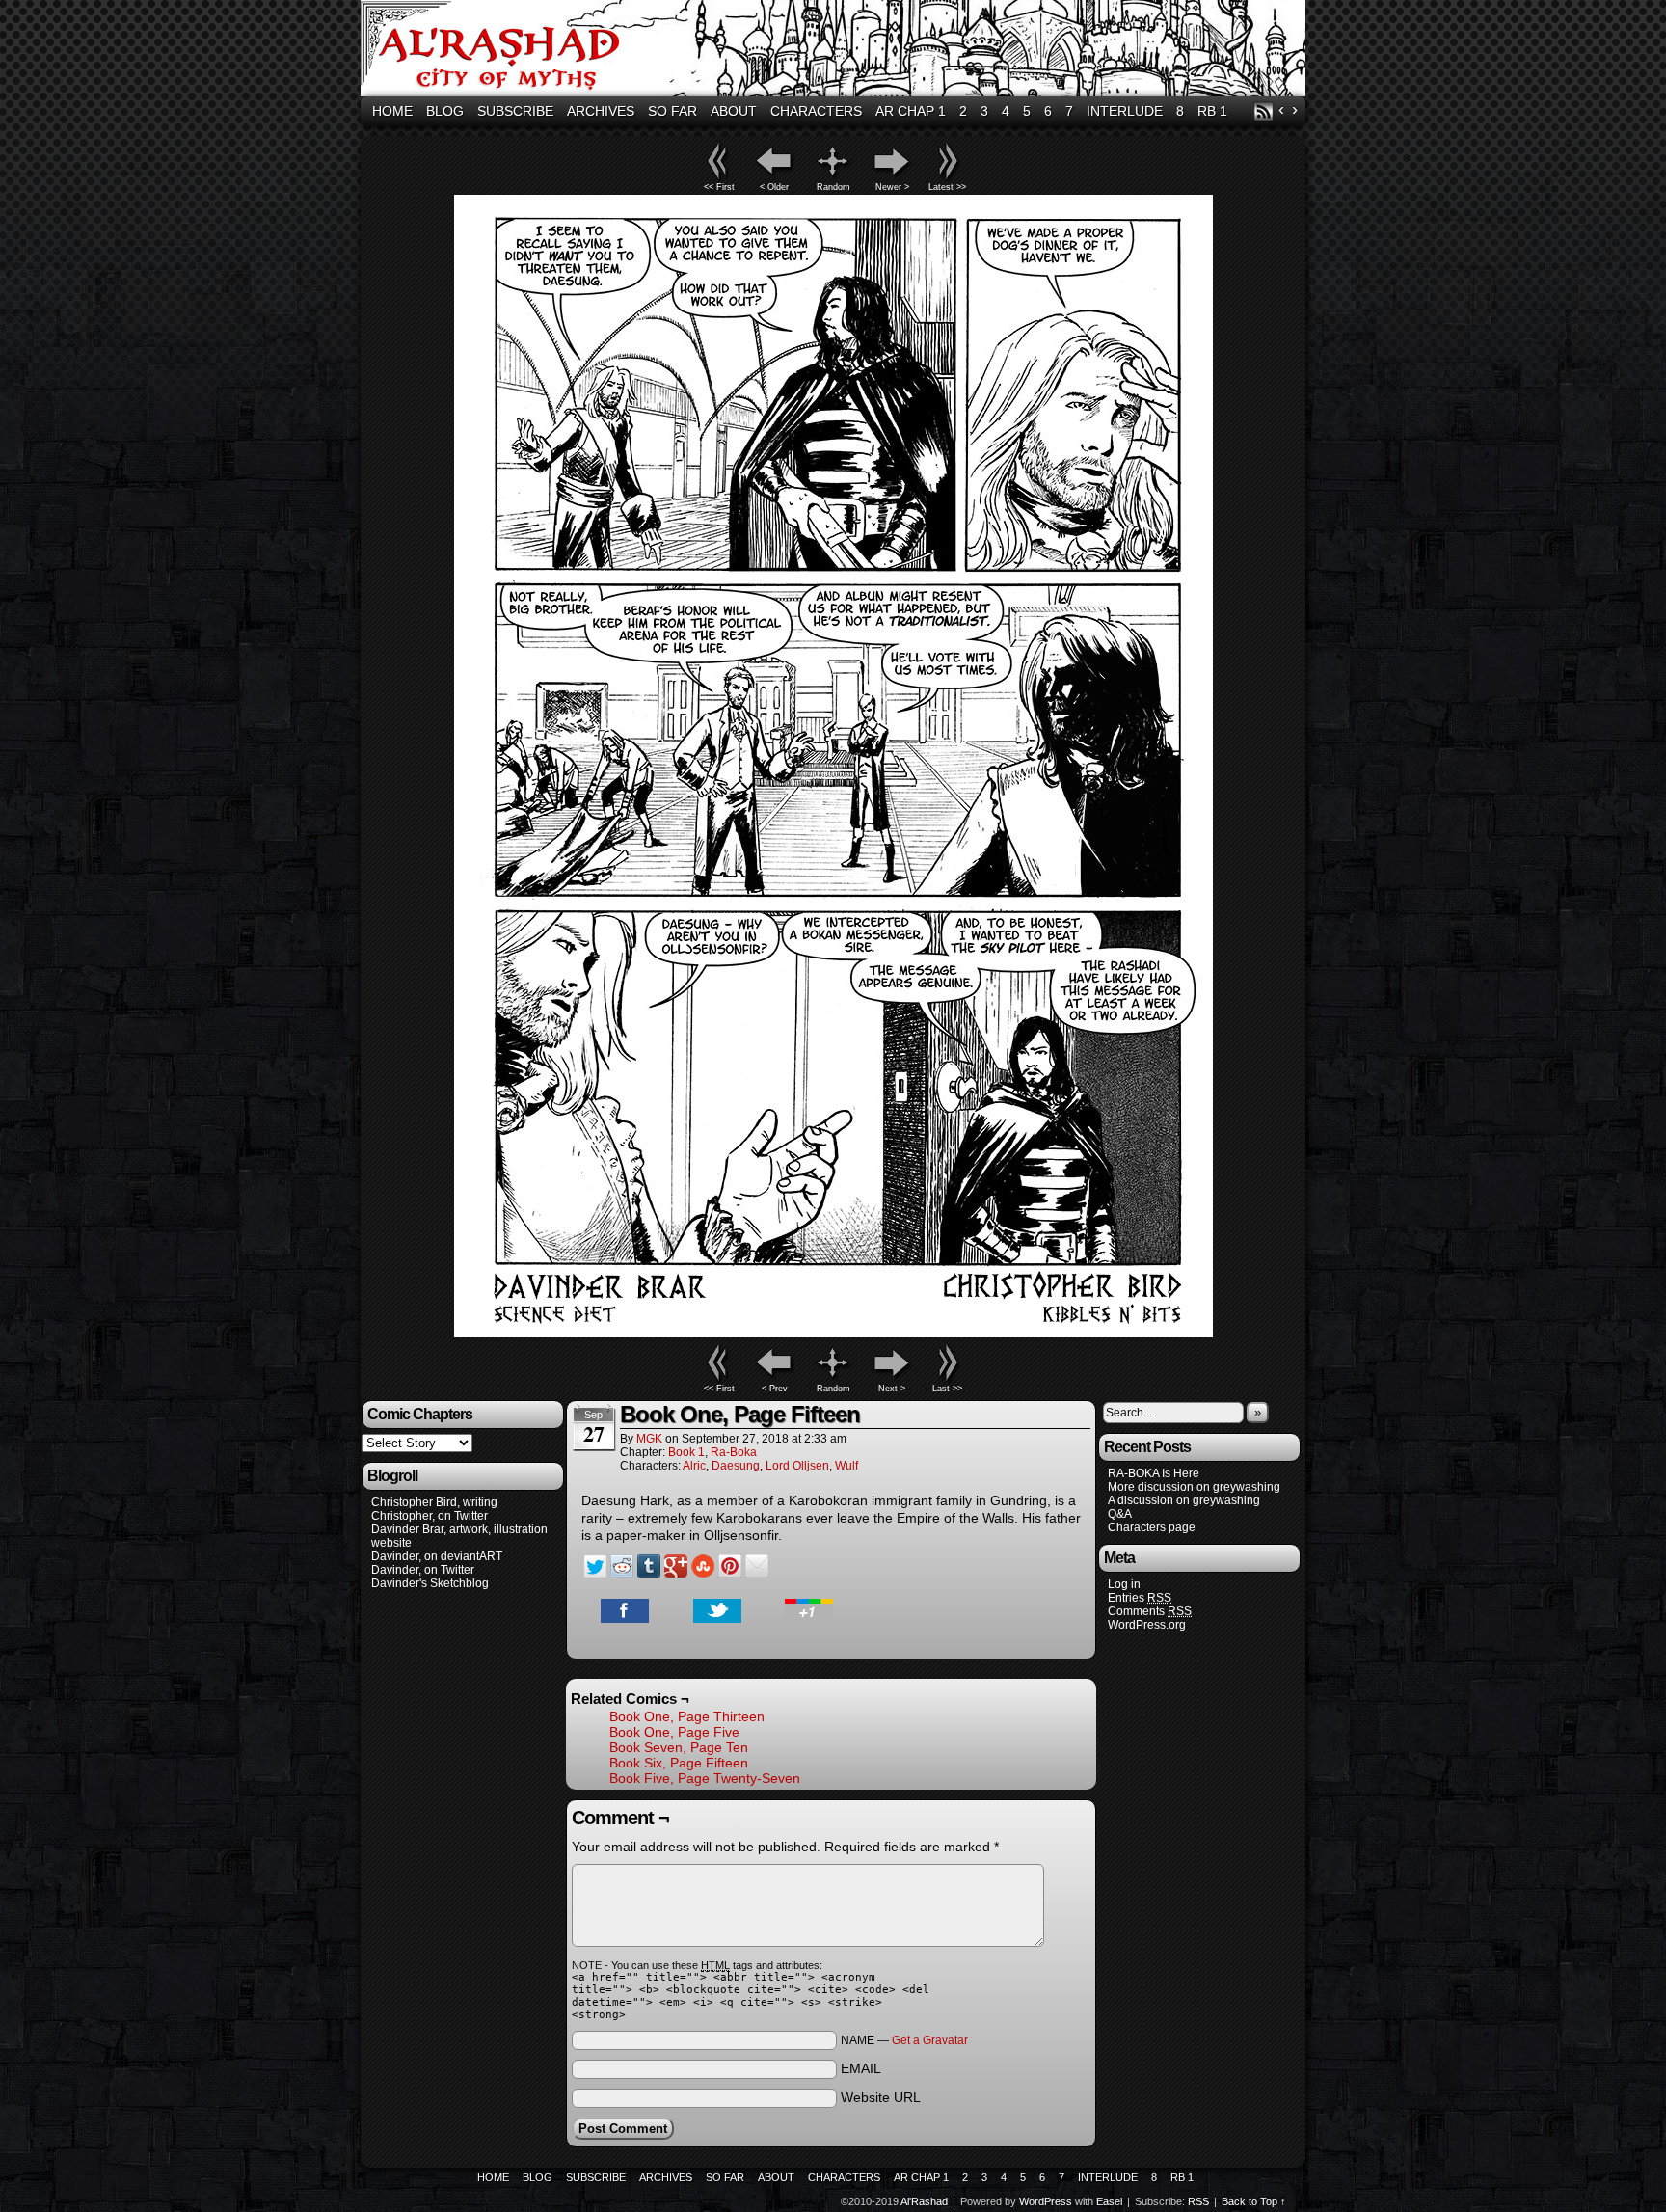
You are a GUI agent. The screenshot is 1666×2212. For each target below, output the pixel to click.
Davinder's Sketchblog (430, 1583)
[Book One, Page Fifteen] (833, 1333)
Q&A (1120, 1514)
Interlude (1125, 111)
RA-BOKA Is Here (1154, 1473)
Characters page (1152, 1527)
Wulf (846, 1466)
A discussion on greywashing (1184, 1500)
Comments (1150, 1611)
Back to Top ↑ (1254, 2201)
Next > (892, 1389)
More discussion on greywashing (1194, 1487)
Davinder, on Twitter (423, 1570)
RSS (1263, 111)
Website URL (881, 2097)
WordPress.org (1147, 1625)
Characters (816, 111)
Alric (694, 1466)
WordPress (1046, 2201)
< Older (774, 187)
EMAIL (861, 2068)
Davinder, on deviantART (437, 1556)
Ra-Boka (734, 1452)
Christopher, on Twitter (430, 1516)
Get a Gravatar (930, 2040)
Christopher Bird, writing (434, 1502)
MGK (649, 1439)
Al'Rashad (836, 51)
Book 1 (686, 1452)
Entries (1140, 1598)
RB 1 (1212, 111)
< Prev (775, 1389)
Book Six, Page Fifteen (679, 1763)
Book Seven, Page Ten (679, 1747)
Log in (1124, 1584)
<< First (719, 187)
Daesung (736, 1466)
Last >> (947, 1389)
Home (392, 111)
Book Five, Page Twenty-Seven (705, 1778)
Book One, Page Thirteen (687, 1716)
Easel (1109, 2201)
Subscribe (515, 111)
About (734, 111)
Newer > (892, 187)
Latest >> (947, 187)
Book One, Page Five (674, 1732)
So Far (672, 111)
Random (833, 187)
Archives (601, 111)
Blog (445, 111)
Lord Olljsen (797, 1466)
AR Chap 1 (911, 111)
